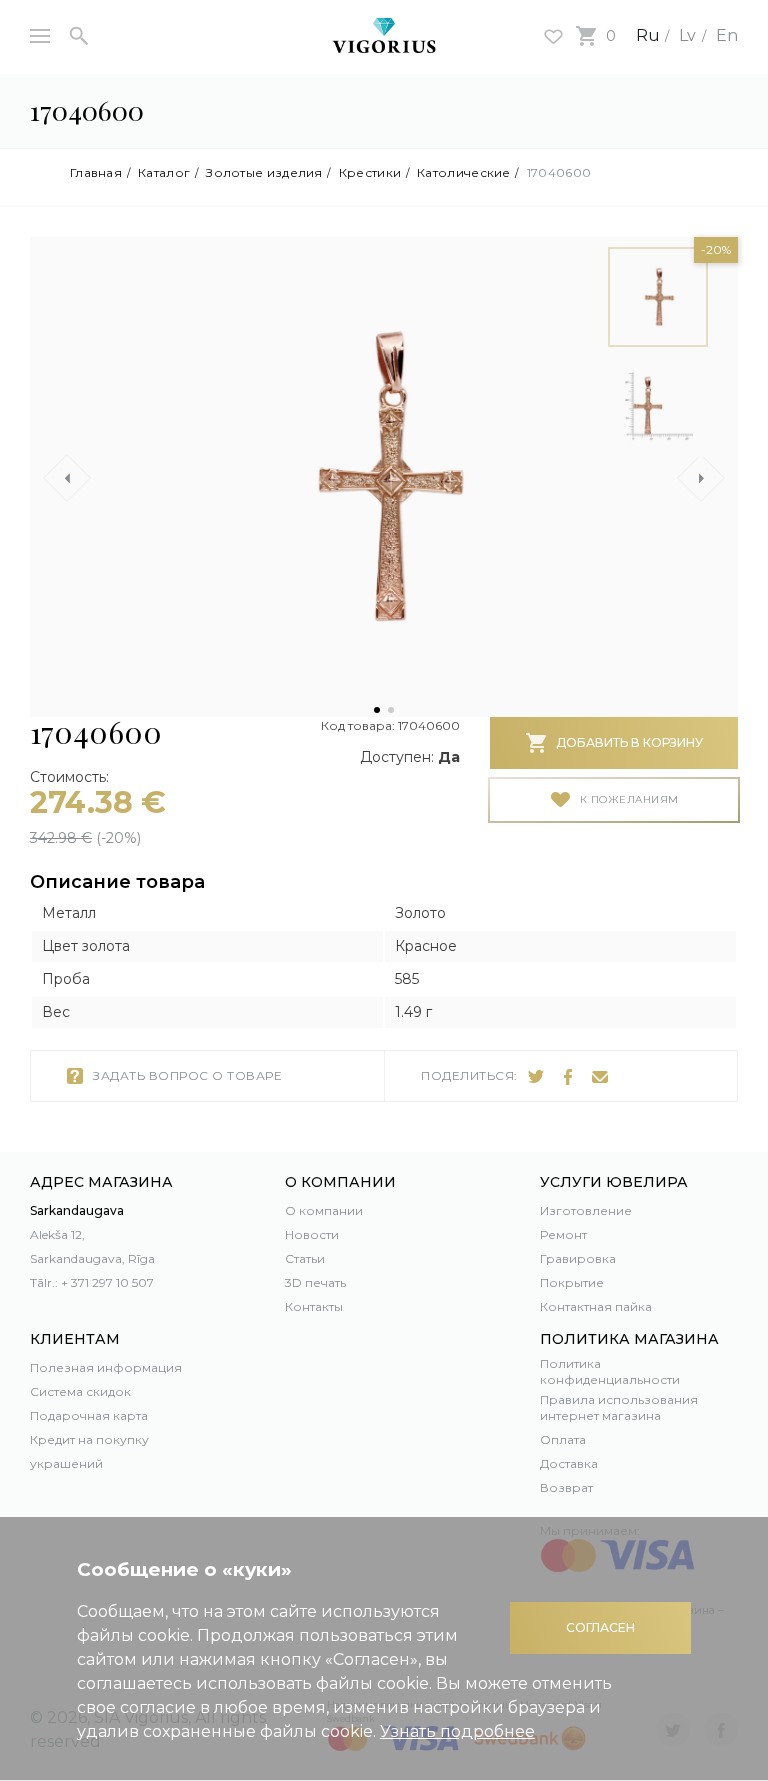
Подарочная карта (89, 1415)
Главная (96, 173)
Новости (312, 1234)
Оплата (563, 1439)
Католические (464, 173)
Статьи (305, 1258)
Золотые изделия (264, 173)
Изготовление (586, 1210)
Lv (687, 35)
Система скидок (80, 1391)
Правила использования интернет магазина (619, 1407)
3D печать (315, 1282)
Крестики (370, 173)
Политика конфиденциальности (610, 1371)
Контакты (314, 1306)
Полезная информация (106, 1367)
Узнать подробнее (457, 1731)
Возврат (566, 1487)
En (727, 35)
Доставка (569, 1463)
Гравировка (578, 1258)
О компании (324, 1210)
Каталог (164, 173)
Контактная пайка (596, 1306)
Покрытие (572, 1282)
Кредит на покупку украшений (89, 1451)
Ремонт (563, 1234)
